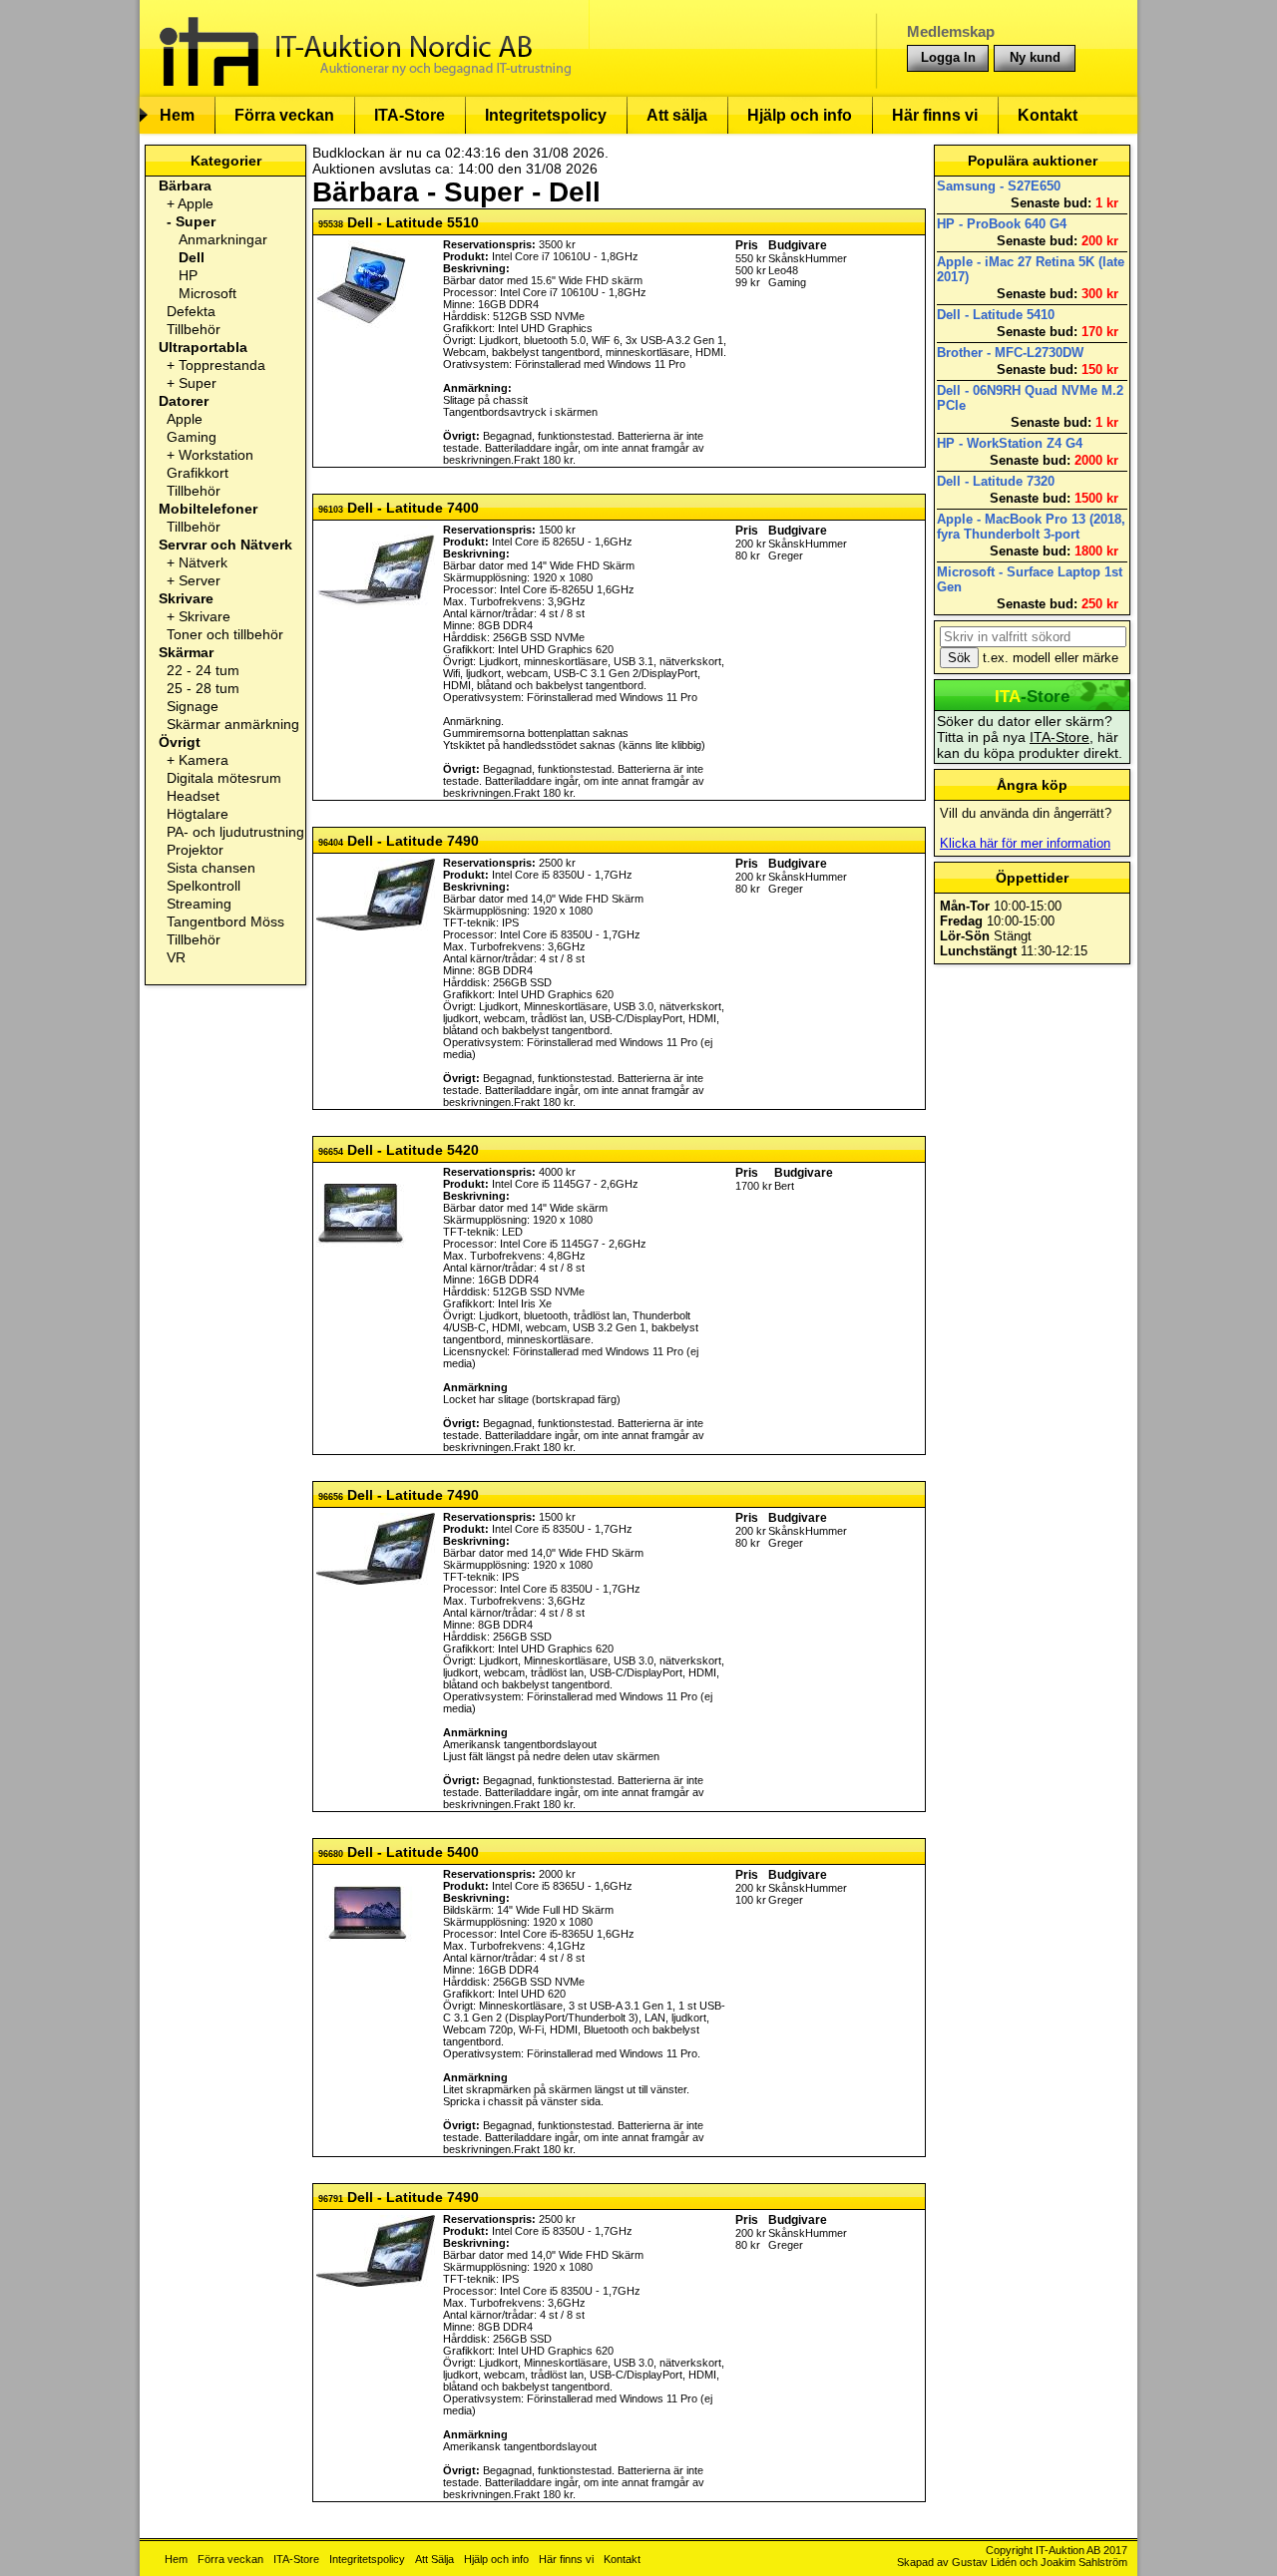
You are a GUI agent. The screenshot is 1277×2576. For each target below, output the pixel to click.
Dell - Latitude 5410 (996, 315)
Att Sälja (434, 2559)
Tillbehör (194, 329)
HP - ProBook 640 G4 (1002, 224)
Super (196, 221)
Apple (196, 203)
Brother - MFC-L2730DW (1010, 353)
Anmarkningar (223, 239)
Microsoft (208, 293)
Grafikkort (198, 473)
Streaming (199, 904)
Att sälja (677, 115)
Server (200, 580)
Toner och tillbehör (225, 634)
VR (176, 957)
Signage (193, 706)
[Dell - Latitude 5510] (361, 326)
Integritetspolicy (546, 115)
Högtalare (198, 814)
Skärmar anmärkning (233, 724)
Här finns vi (935, 115)
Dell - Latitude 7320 (996, 481)
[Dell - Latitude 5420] (361, 1254)
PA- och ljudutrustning (235, 832)
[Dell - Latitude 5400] (368, 1955)
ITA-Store (410, 115)
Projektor (195, 850)
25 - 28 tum (203, 688)
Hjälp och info (800, 115)
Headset (193, 796)
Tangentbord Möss (225, 921)
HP (188, 275)
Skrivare (205, 616)
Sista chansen (211, 868)
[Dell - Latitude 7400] (376, 610)
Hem (177, 115)
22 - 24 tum (203, 670)
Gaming (192, 437)
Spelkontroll (204, 886)
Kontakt (1048, 115)
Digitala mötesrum (224, 778)
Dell (192, 257)
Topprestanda (222, 365)
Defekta (191, 311)
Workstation (216, 455)
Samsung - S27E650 (999, 186)
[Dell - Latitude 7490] (376, 926)
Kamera (204, 760)
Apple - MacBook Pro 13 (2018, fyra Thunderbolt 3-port (1031, 527)
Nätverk (203, 562)
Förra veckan (284, 115)
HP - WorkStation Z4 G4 (1010, 443)
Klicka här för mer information (1025, 843)
